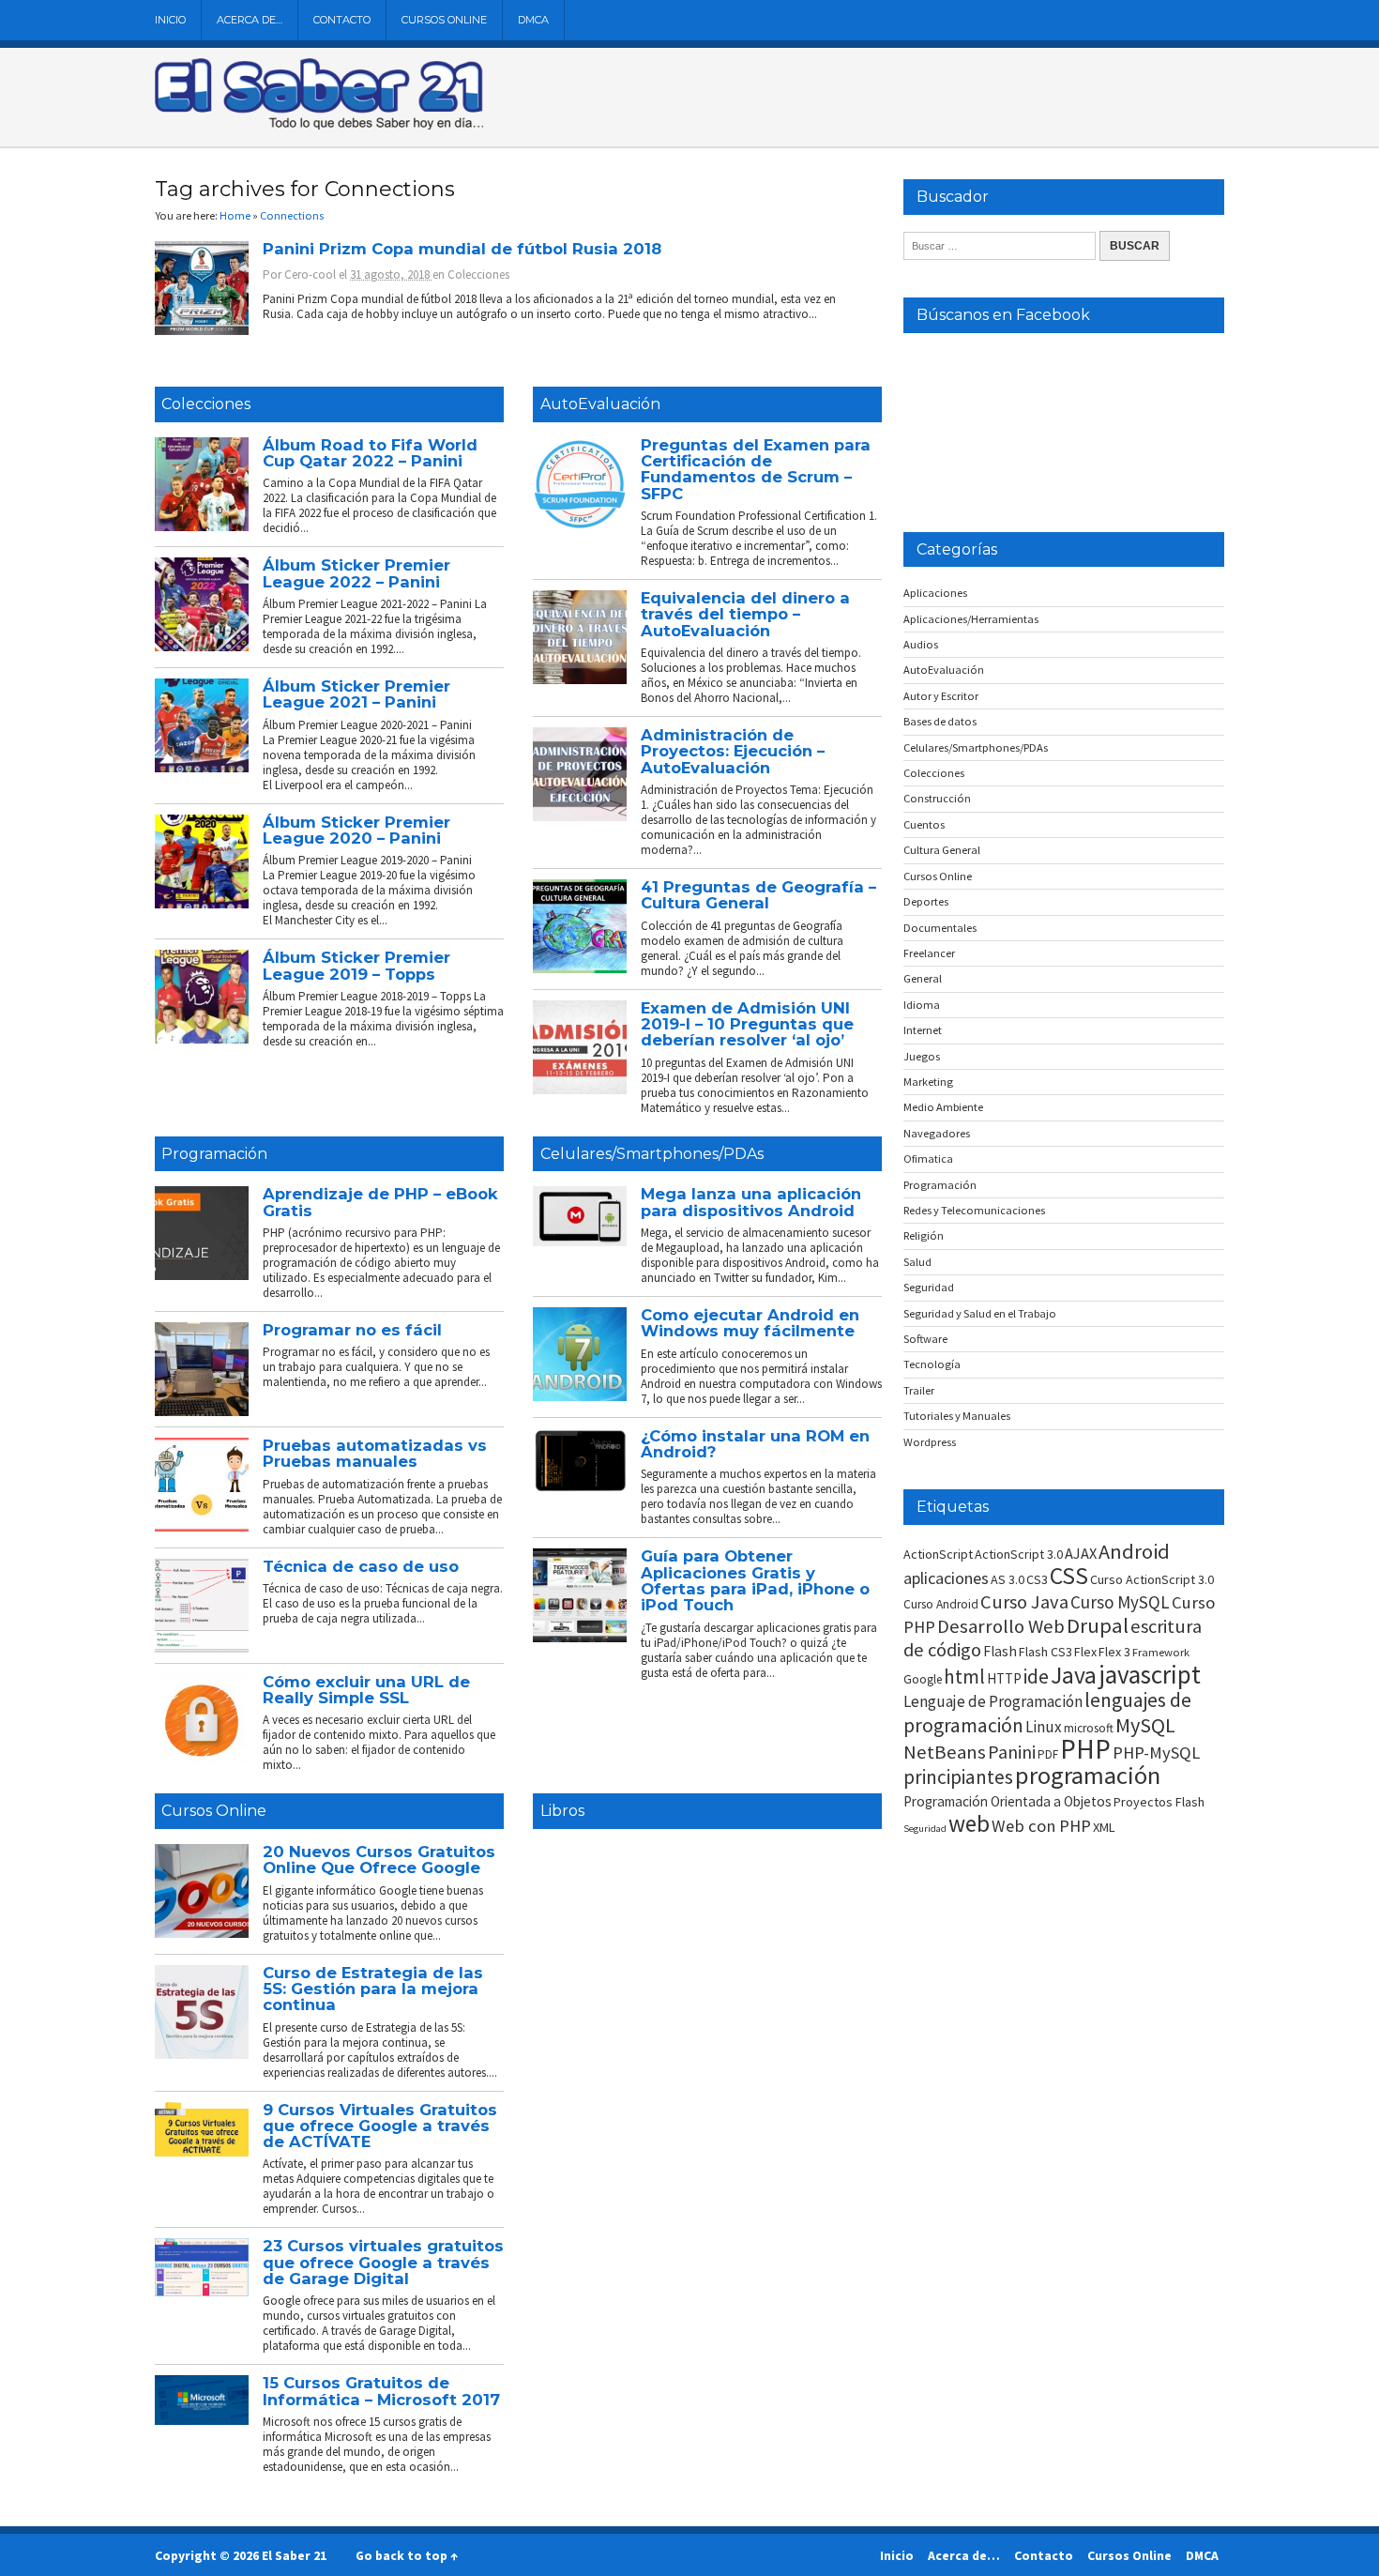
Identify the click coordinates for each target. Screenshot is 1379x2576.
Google (923, 1679)
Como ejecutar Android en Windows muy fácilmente (750, 1323)
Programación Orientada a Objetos (1008, 1801)
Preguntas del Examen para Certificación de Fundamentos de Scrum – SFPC (756, 469)
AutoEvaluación (600, 404)
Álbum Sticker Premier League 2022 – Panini (356, 573)
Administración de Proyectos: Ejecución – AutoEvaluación (733, 751)
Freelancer (929, 953)
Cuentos (924, 824)
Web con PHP (1041, 1826)
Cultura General (942, 850)
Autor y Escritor (941, 696)
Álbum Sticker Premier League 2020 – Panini (356, 830)
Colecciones (478, 274)
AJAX (1081, 1553)
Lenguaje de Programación (993, 1701)
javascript (1150, 1674)
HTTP (1004, 1678)
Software (925, 1339)
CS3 (1037, 1579)
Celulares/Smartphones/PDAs (652, 1154)
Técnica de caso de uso (361, 1566)
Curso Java (1024, 1602)
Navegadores (937, 1133)
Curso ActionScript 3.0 (1152, 1579)
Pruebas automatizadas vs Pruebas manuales (375, 1453)
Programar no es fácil (352, 1330)
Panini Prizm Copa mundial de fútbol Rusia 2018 (462, 249)
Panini (1012, 1752)
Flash (1000, 1651)
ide (1036, 1677)
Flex (1085, 1652)
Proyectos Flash (1159, 1802)
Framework (1161, 1652)
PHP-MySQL (1156, 1753)
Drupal (1098, 1625)
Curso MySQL (1120, 1602)
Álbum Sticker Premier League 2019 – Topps (356, 965)
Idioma (922, 1005)
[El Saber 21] (319, 126)
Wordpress (930, 1442)
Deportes (926, 901)
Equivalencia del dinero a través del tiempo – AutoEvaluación (745, 614)
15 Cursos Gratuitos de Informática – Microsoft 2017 (381, 2391)
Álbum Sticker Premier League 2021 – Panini (356, 694)
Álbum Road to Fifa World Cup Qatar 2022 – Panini (370, 453)
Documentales (940, 928)
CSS (1069, 1576)
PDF (1048, 1754)
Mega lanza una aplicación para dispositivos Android (751, 1202)
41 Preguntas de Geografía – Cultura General (758, 895)
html (964, 1677)
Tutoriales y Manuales (957, 1416)
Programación (214, 1154)
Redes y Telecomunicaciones (974, 1210)
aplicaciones (946, 1578)
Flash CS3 (1046, 1652)
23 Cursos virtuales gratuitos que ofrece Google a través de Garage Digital (383, 2262)
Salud (917, 1262)
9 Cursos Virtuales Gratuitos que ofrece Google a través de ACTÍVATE (380, 2126)
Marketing (928, 1082)
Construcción (937, 798)
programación (1088, 1775)
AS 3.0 (1008, 1579)
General (923, 978)
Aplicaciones (935, 593)
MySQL (1145, 1725)
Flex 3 (1114, 1652)
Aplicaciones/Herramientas (971, 619)
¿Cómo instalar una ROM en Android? (755, 1444)
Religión (924, 1235)
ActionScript (938, 1554)
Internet (923, 1030)
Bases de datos (940, 721)
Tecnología (932, 1364)
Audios (921, 644)
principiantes (958, 1777)
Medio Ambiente (943, 1107)
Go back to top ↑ (407, 2555)
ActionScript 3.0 (1019, 1554)
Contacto (342, 20)
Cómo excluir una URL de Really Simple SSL (366, 1690)
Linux (1044, 1727)
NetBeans (945, 1752)
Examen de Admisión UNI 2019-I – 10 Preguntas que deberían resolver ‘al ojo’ (747, 1024)
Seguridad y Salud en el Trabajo (980, 1313)
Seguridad (929, 1287)
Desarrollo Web (1001, 1626)
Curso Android (941, 1604)
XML (1104, 1827)
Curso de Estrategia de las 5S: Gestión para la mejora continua (373, 1989)
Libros (562, 1811)
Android (1134, 1551)
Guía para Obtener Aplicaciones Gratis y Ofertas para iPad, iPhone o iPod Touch (755, 1580)
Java (1074, 1675)
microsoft (1089, 1728)
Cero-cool (310, 274)
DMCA (533, 20)
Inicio (170, 20)
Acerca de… (250, 20)
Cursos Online (444, 20)
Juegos (922, 1056)
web (969, 1823)
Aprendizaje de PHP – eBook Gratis (380, 1202)
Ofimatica (928, 1158)
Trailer (919, 1390)
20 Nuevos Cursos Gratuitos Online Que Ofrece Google (379, 1860)
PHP (1085, 1749)
